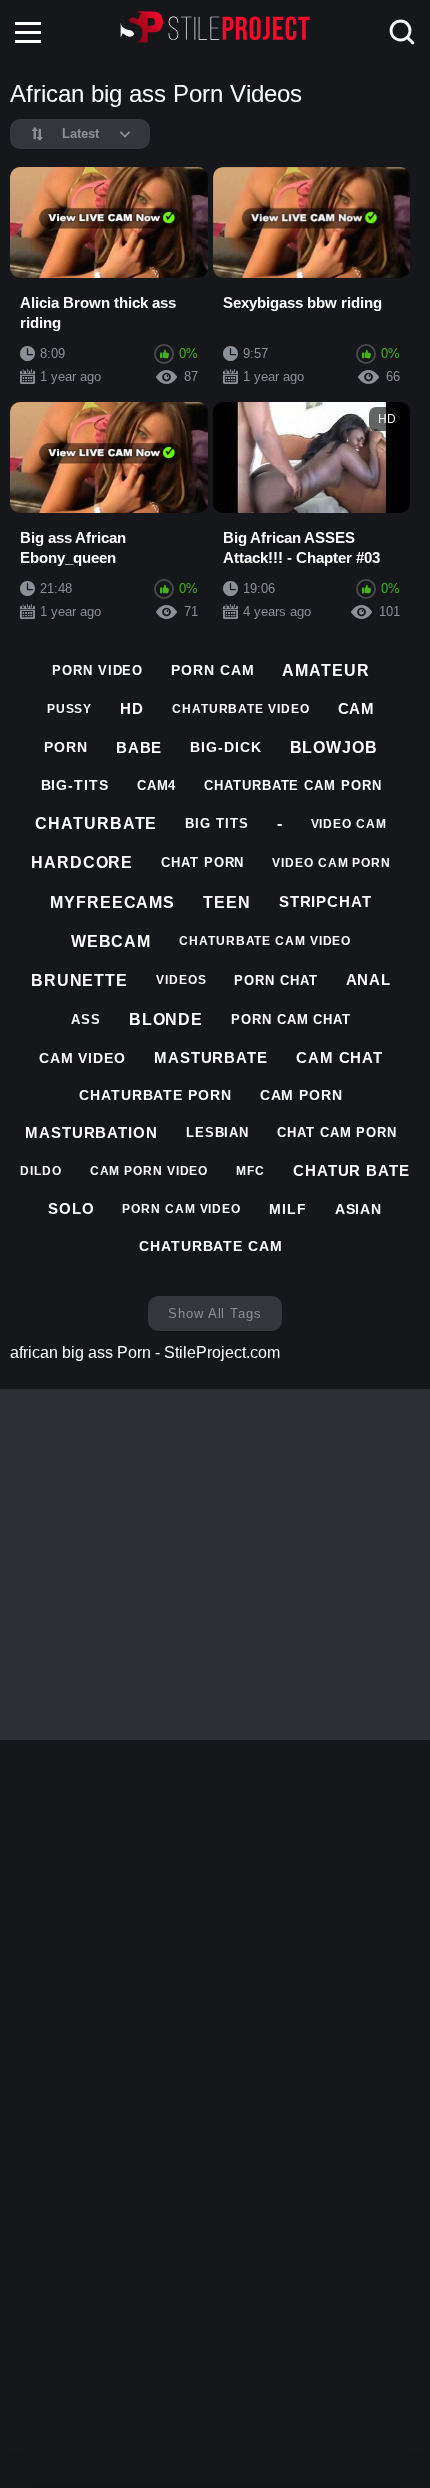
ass (86, 1019)
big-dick (225, 747)
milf (288, 1209)
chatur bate (351, 1170)
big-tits (75, 785)
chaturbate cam (211, 1246)
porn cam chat (291, 1019)
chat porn (202, 862)
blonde (166, 1019)
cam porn (301, 1095)
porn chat (275, 980)
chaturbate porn (155, 1095)
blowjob (334, 747)
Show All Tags (215, 1313)
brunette (79, 980)
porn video (97, 670)
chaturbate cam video (265, 941)
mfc (250, 1171)
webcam (111, 941)
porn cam (212, 670)
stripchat (325, 901)
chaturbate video (240, 709)
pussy (70, 709)
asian (359, 1209)
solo (71, 1208)
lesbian (217, 1132)
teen (227, 902)
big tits (216, 823)
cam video (82, 1058)
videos (181, 980)
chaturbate (96, 823)
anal (369, 979)
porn (66, 747)
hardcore (82, 862)
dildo (41, 1171)
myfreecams (112, 902)
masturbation (91, 1132)
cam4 (157, 785)
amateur (325, 670)
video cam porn (331, 863)
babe (139, 747)
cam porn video (149, 1171)
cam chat (339, 1057)
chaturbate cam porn (292, 785)
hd (132, 708)
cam (357, 708)
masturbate (211, 1057)
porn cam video (181, 1209)
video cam (349, 824)
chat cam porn (337, 1132)
